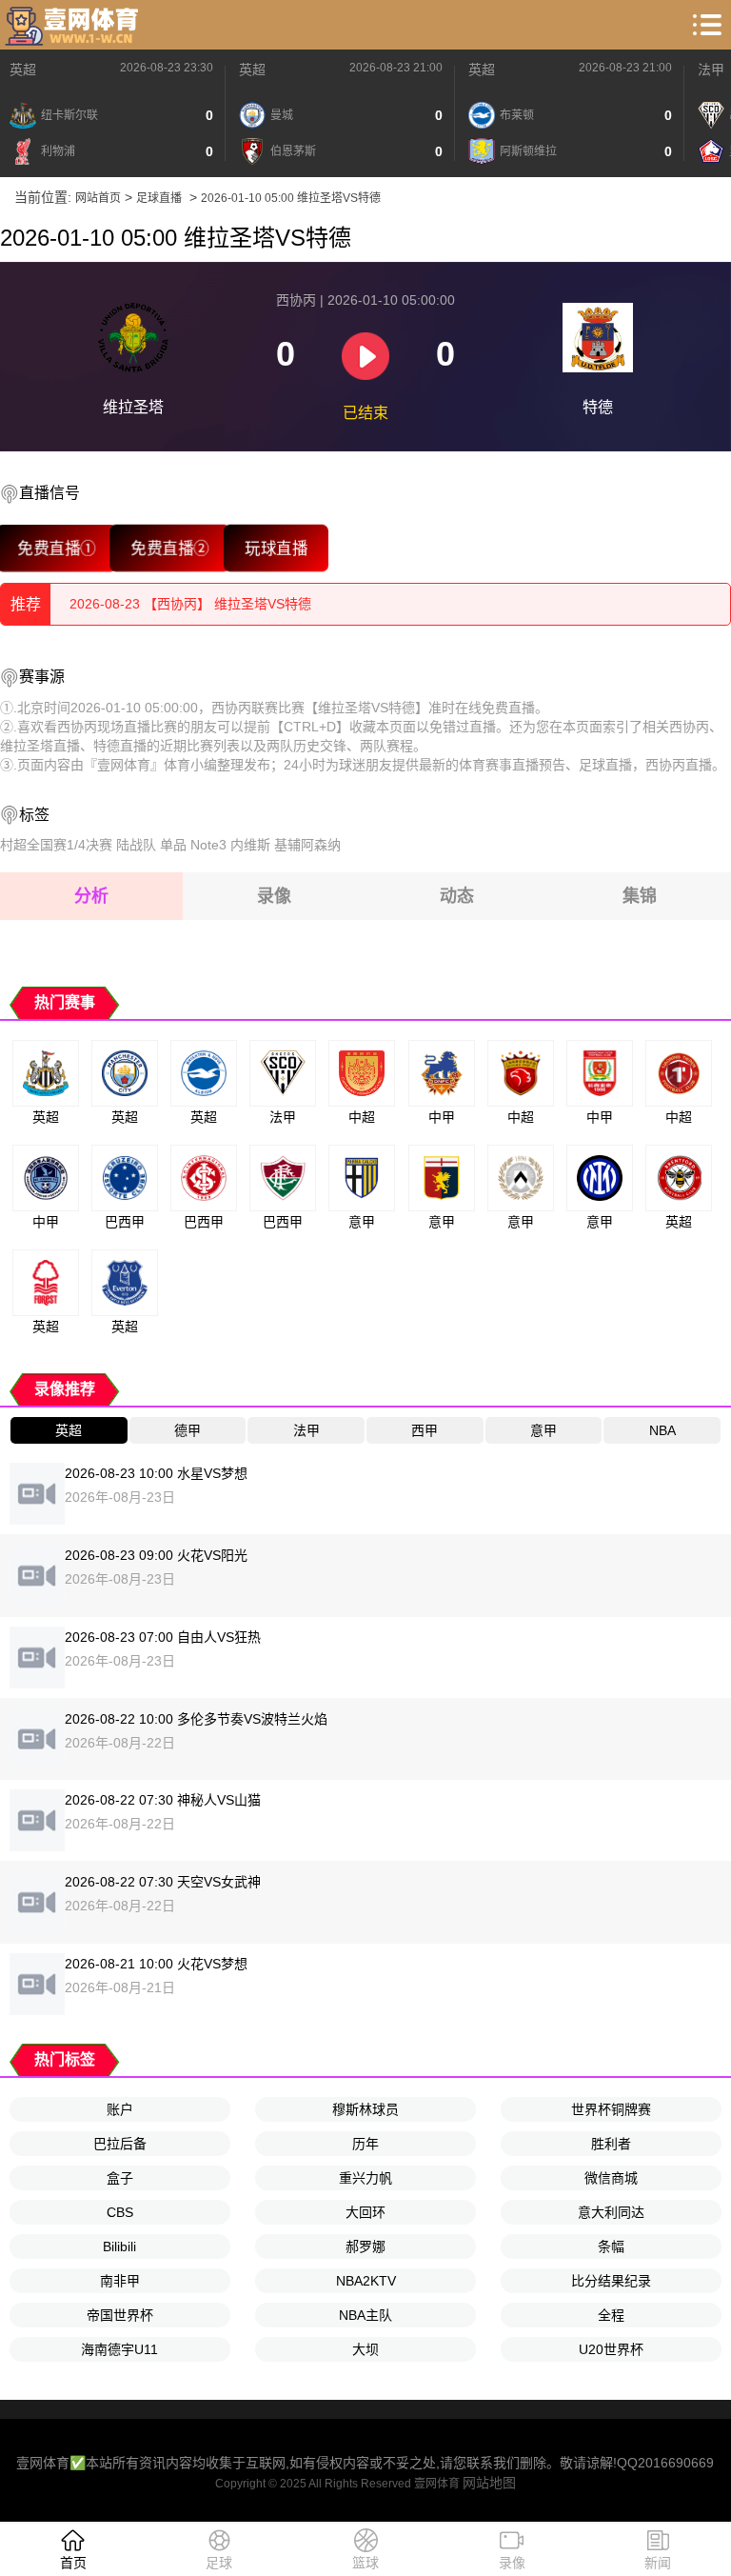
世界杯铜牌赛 (611, 2109)
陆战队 (136, 845)
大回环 (365, 2212)
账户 (120, 2109)
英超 (23, 70)
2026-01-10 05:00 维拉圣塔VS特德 (291, 198)
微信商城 (611, 2178)
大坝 (365, 2349)
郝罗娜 (365, 2247)
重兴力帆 (365, 2178)
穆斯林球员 (365, 2109)
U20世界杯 (611, 2349)
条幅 (611, 2247)
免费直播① (57, 548)
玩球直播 (276, 548)
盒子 (120, 2178)
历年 (365, 2144)
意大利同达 (611, 2212)
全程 (611, 2315)
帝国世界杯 (120, 2315)
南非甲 (120, 2281)
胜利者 (611, 2144)
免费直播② (170, 548)
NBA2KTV (366, 2281)
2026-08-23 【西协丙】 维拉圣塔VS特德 (190, 604)
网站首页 (98, 198)
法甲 (711, 70)
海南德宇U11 (119, 2349)
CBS (120, 2212)
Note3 (208, 845)
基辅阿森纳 (307, 845)
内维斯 (250, 845)
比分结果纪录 (611, 2281)
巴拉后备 (120, 2144)
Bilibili (119, 2247)
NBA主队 (365, 2315)
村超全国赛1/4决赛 (56, 845)
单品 (173, 845)
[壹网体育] (74, 25)
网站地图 (489, 2483)
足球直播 (159, 198)
